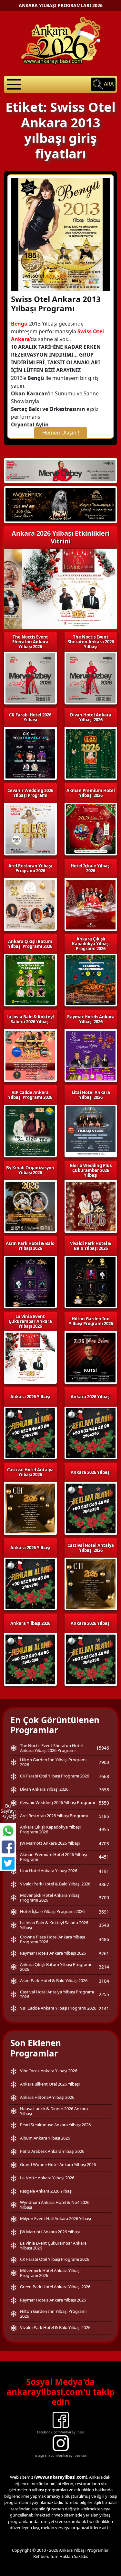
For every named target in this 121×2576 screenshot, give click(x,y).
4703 (104, 1844)
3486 (104, 1939)
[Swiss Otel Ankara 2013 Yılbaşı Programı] (60, 234)
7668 (104, 1776)
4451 (104, 1857)
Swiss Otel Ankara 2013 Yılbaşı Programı (56, 304)
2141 (104, 2008)
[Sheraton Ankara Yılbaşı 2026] (60, 470)
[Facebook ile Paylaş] (8, 1847)
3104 (104, 1981)
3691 (104, 1912)
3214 (104, 1967)
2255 (104, 1994)
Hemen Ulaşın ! (61, 433)
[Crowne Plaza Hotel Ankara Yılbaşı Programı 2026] (60, 504)
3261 (104, 1953)
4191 (104, 1871)
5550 (104, 1803)
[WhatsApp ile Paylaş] (8, 1831)
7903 (104, 1762)
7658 (104, 1790)
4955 (104, 1829)
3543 (104, 1925)
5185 (104, 1816)
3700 (104, 1898)
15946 (103, 1748)
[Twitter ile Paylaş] (8, 1863)
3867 (104, 1884)
